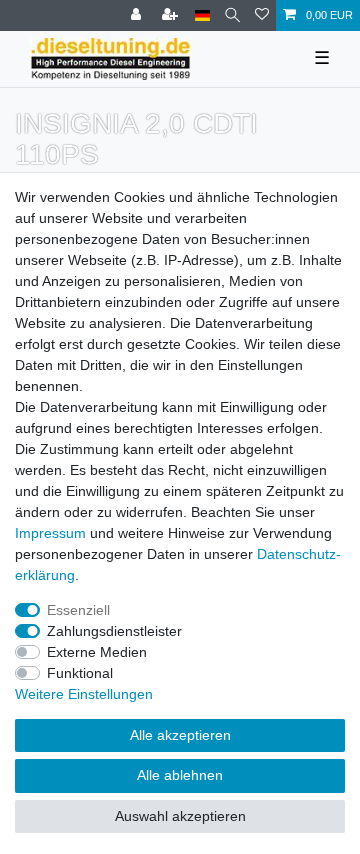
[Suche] (232, 15)
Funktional (80, 673)
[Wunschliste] (262, 15)
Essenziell (78, 610)
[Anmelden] (138, 15)
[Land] (202, 15)
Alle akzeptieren (180, 735)
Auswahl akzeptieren (180, 816)
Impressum (50, 533)
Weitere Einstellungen (84, 694)
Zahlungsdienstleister (114, 631)
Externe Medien (97, 652)
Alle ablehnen (180, 775)
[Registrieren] (172, 15)
